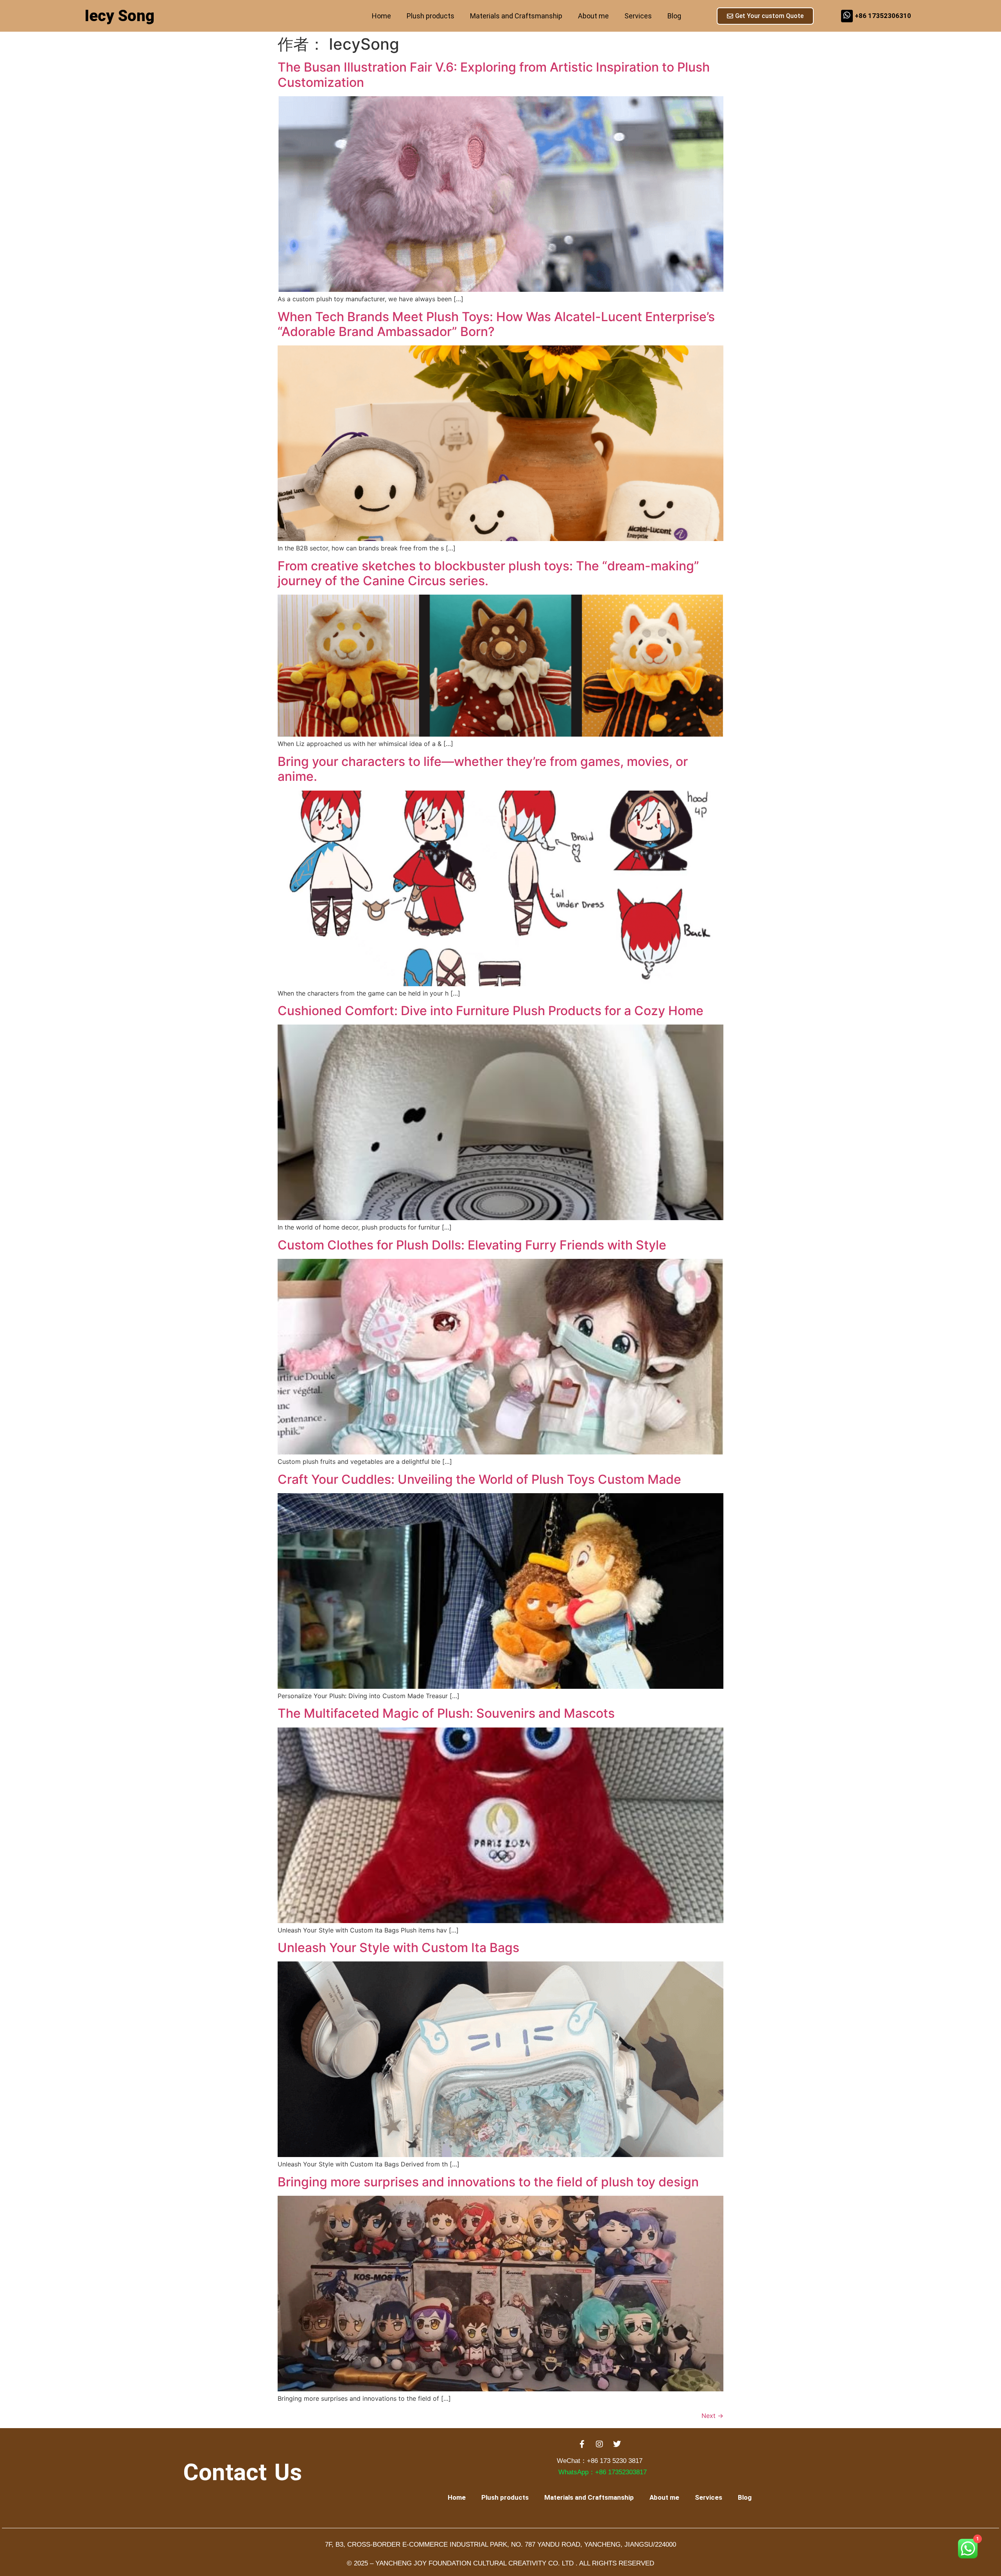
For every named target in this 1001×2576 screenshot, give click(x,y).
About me (593, 16)
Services (638, 16)
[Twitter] (617, 2444)
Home (381, 16)
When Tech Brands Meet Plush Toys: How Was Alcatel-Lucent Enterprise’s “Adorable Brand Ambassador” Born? (496, 324)
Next (712, 2416)
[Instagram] (599, 2444)
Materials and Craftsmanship (516, 16)
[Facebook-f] (582, 2444)
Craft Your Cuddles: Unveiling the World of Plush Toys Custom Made (479, 1479)
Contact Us (242, 2472)
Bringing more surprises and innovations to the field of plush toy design (488, 2182)
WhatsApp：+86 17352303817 (603, 2472)
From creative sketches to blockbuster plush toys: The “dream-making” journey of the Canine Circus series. (488, 573)
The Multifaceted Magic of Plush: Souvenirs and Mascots (446, 1713)
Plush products (431, 16)
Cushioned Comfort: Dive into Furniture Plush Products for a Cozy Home (491, 1011)
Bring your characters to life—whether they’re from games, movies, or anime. (483, 769)
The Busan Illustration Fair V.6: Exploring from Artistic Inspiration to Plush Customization (494, 75)
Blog (674, 16)
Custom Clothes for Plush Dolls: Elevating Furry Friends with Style (472, 1245)
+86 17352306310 (883, 16)
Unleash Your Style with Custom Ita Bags (398, 1948)
